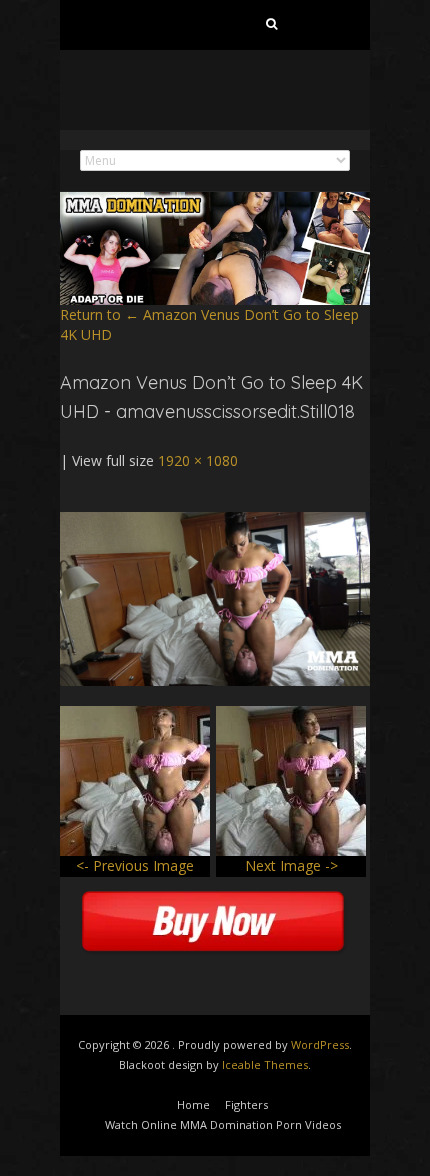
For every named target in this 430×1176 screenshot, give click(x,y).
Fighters (246, 1104)
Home (193, 1104)
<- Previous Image (135, 865)
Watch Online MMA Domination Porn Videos (223, 1124)
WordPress (320, 1044)
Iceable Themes (265, 1064)
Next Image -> (291, 865)
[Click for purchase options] (215, 521)
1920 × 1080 (198, 460)
